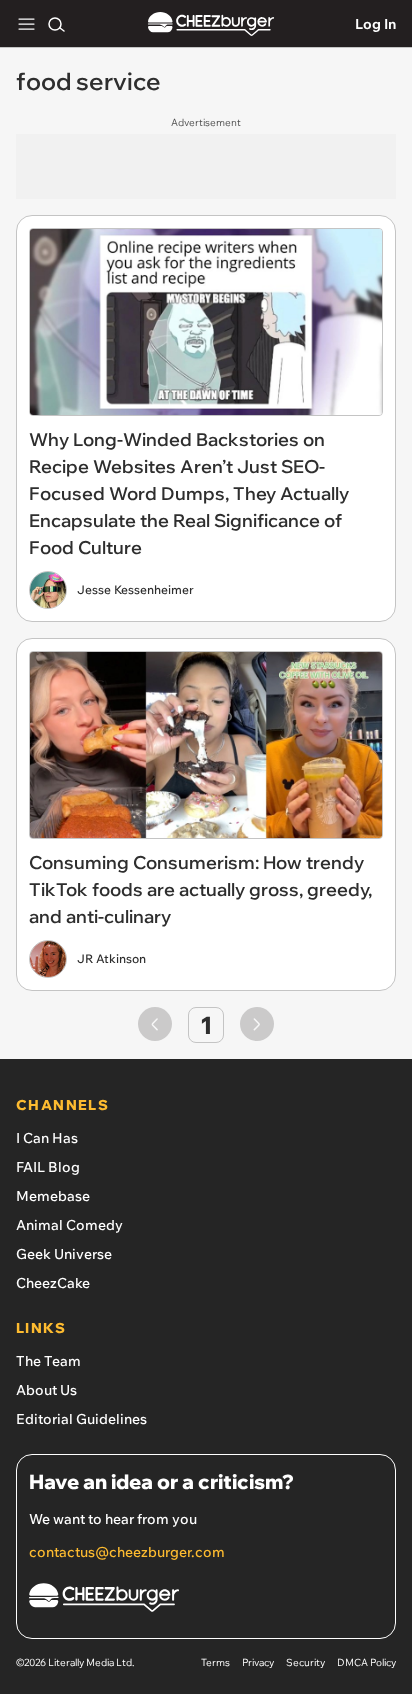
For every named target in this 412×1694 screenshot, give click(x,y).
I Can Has (47, 1138)
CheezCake (53, 1283)
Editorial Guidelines (81, 1419)
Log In (375, 24)
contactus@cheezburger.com (127, 1552)
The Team (48, 1361)
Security (305, 1662)
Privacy (258, 1662)
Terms (215, 1662)
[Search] (56, 24)
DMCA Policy (366, 1662)
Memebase (53, 1196)
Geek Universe (64, 1254)
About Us (46, 1390)
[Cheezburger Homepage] (211, 24)
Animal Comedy (69, 1225)
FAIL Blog (48, 1167)
